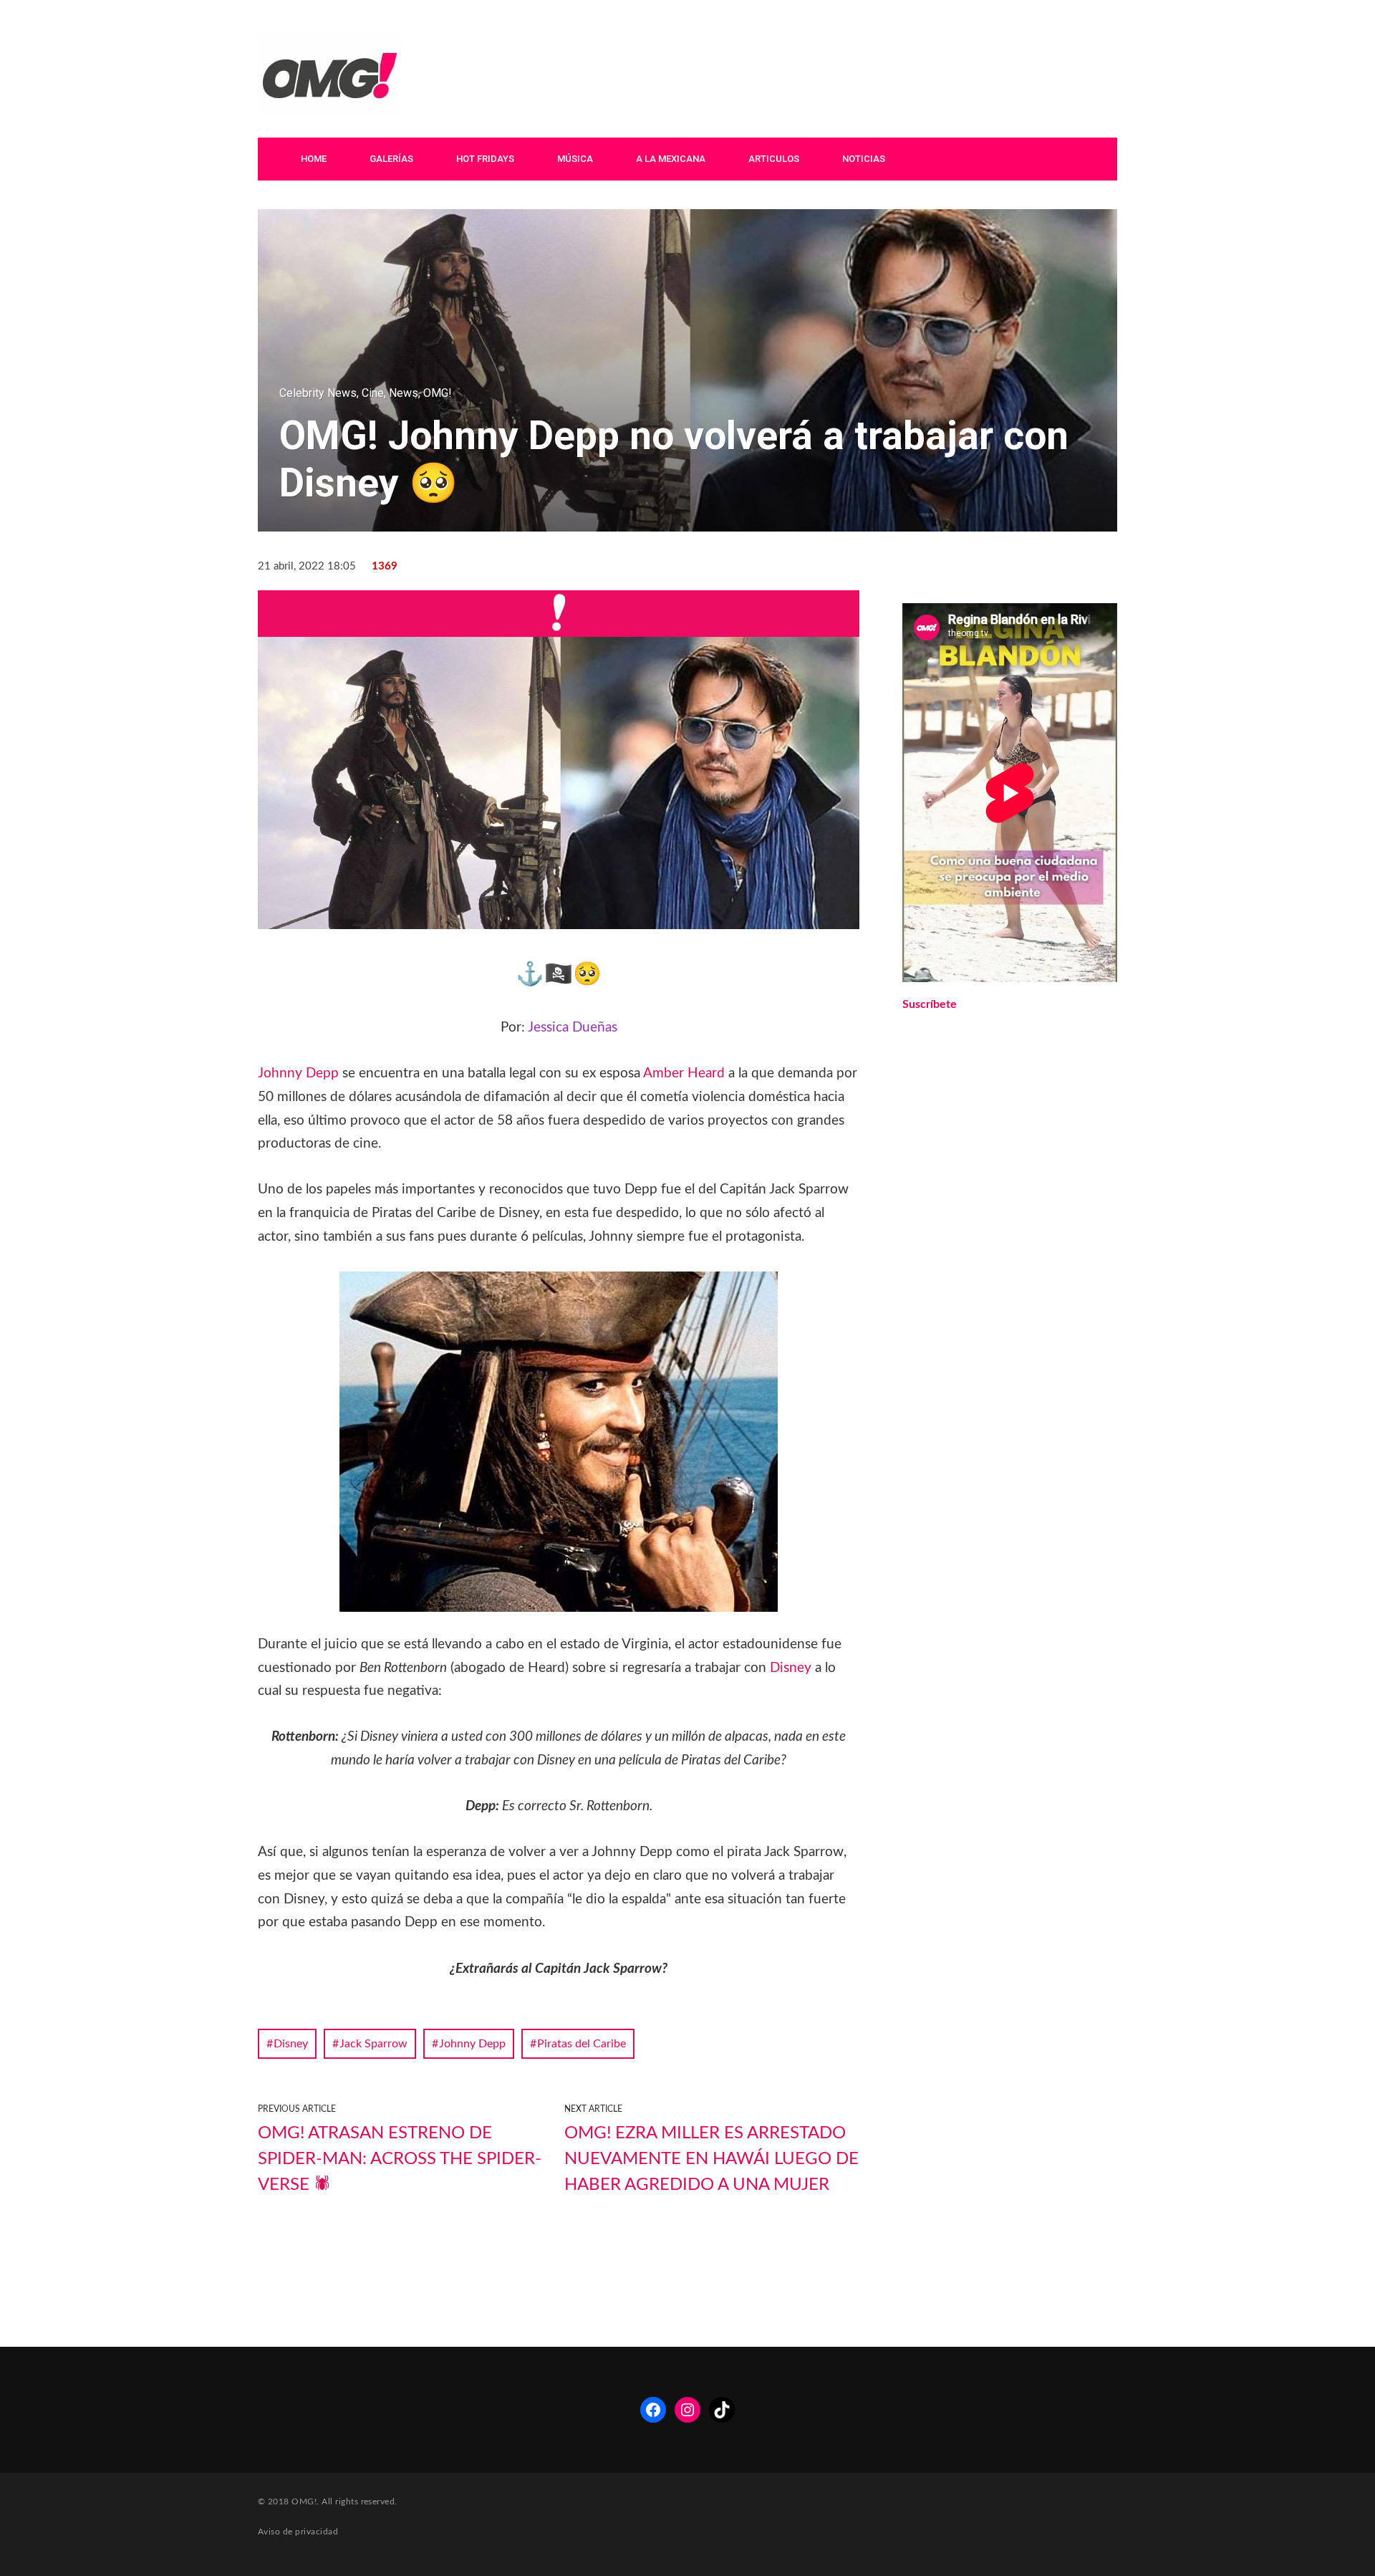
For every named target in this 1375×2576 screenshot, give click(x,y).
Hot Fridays (485, 159)
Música (575, 159)
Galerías (391, 159)
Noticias (864, 159)
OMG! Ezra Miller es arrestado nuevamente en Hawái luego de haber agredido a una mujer (711, 2159)
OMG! (438, 393)
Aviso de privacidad (298, 2532)
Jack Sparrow (373, 2044)
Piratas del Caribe (582, 2044)
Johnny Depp (298, 1073)
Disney (791, 1668)
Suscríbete (930, 1004)
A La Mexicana (671, 159)
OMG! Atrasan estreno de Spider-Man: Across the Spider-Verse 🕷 (400, 2159)
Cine (373, 393)
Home (314, 159)
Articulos (774, 159)
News (404, 393)
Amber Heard (684, 1073)
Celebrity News (318, 393)
